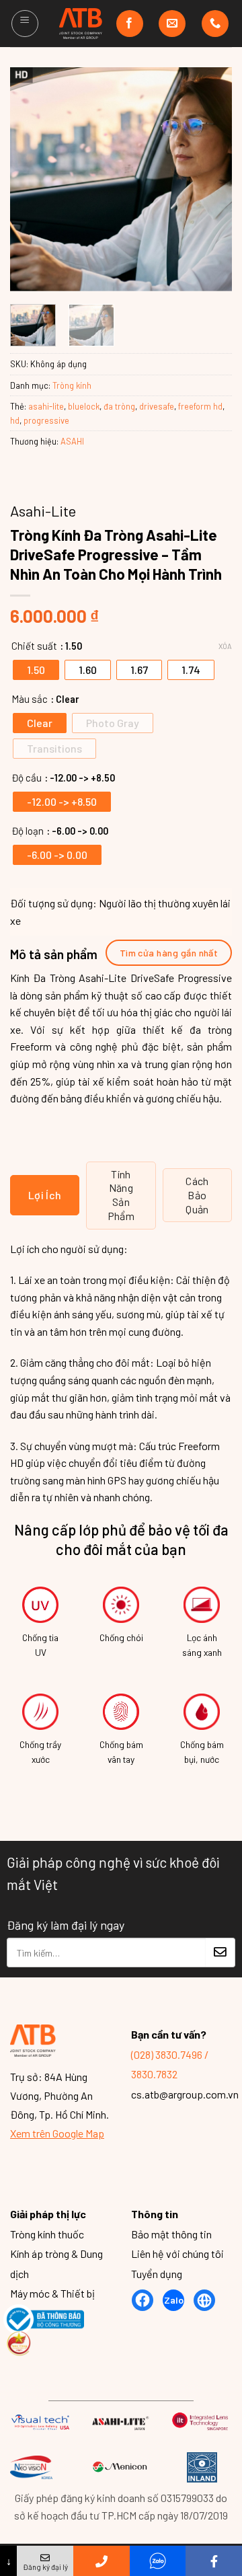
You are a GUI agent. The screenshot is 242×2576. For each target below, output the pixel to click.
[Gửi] (220, 1953)
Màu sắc (30, 699)
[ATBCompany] (81, 24)
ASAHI (72, 441)
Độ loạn (28, 831)
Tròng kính (72, 385)
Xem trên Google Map (57, 2134)
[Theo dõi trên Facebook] (130, 24)
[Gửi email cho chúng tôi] (172, 24)
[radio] (36, 670)
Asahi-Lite (43, 510)
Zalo (174, 2301)
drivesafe (157, 406)
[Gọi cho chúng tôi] (215, 24)
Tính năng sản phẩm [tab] (121, 1195)
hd (15, 420)
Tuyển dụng (157, 2274)
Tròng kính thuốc (47, 2234)
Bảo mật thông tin (171, 2234)
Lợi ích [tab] (45, 1195)
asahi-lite (46, 406)
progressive (46, 420)
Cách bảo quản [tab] (197, 1195)
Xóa (225, 646)
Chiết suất (34, 646)
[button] (25, 24)
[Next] (210, 179)
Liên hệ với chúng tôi (177, 2254)
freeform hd (200, 406)
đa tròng (119, 406)
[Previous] (32, 179)
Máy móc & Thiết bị (52, 2294)
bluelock (84, 406)
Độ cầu (27, 778)
